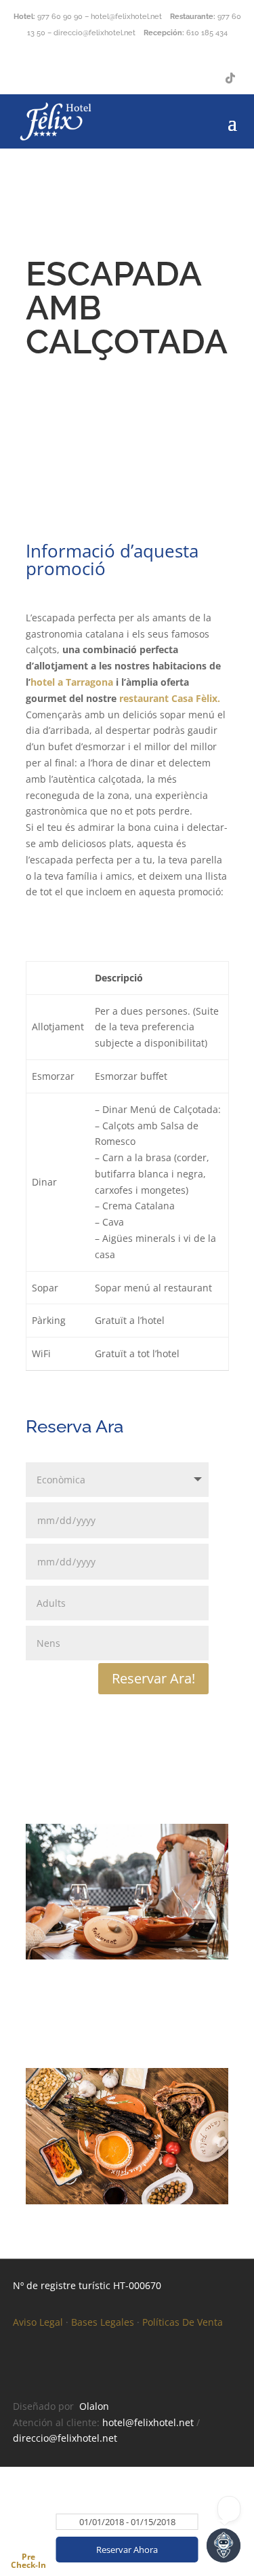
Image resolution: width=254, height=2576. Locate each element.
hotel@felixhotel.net (148, 2422)
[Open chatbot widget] (224, 2545)
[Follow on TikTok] (230, 78)
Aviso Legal (38, 2322)
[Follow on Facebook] (176, 78)
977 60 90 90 (60, 17)
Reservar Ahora (127, 2550)
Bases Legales (103, 2322)
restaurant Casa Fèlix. (168, 698)
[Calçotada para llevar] (127, 1956)
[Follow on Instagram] (203, 78)
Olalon (94, 2406)
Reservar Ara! (153, 1678)
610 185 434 (207, 33)
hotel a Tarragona (72, 682)
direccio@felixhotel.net (65, 2438)
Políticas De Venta (183, 2322)
